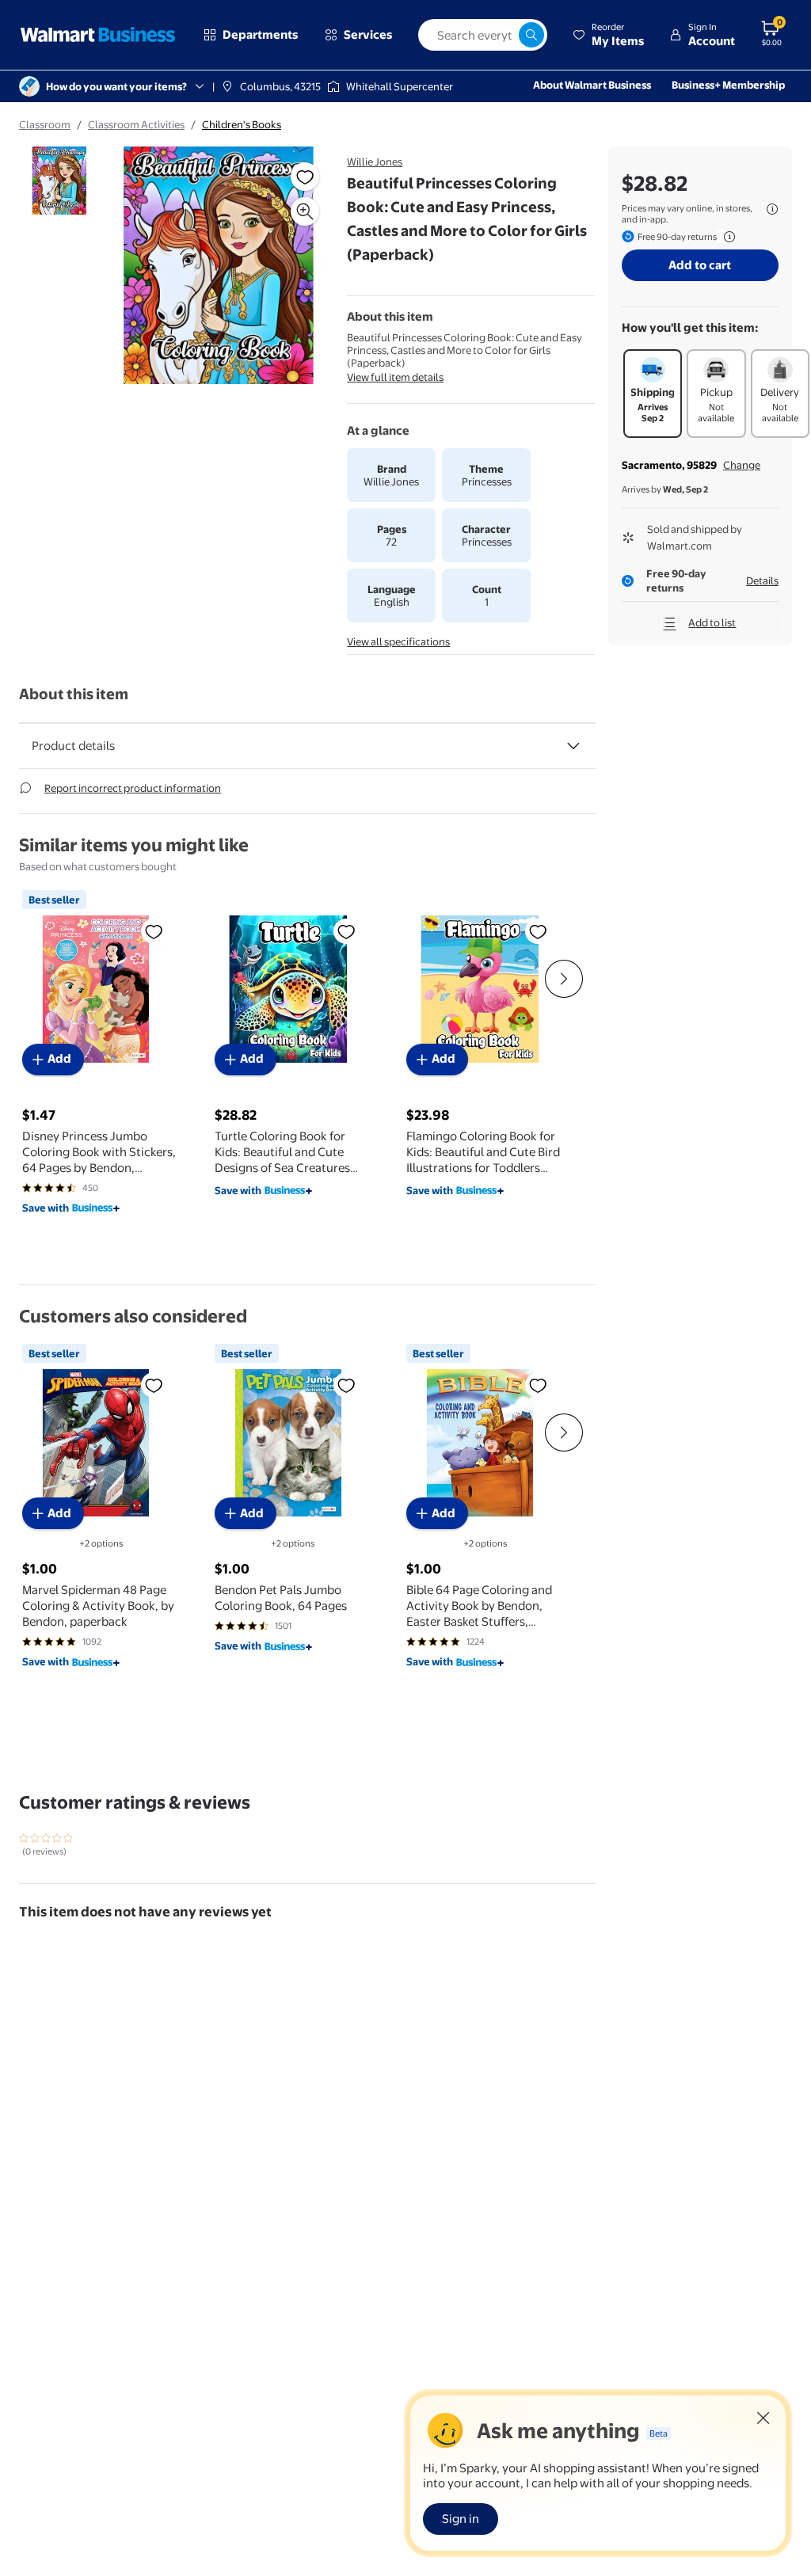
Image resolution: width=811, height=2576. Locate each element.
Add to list (712, 622)
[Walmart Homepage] (98, 35)
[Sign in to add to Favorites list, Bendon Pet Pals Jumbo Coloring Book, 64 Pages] (346, 1385)
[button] (608, 35)
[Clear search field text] (506, 35)
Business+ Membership (728, 85)
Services (368, 34)
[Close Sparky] (763, 2418)
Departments (260, 34)
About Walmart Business (592, 85)
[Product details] (573, 746)
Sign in (461, 2519)
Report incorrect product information (133, 788)
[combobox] (483, 35)
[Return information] (726, 237)
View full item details (395, 377)
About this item (74, 694)
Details (762, 580)
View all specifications (398, 641)
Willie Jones (375, 162)
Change (742, 465)
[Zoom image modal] (305, 211)
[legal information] (772, 209)
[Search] (531, 35)
